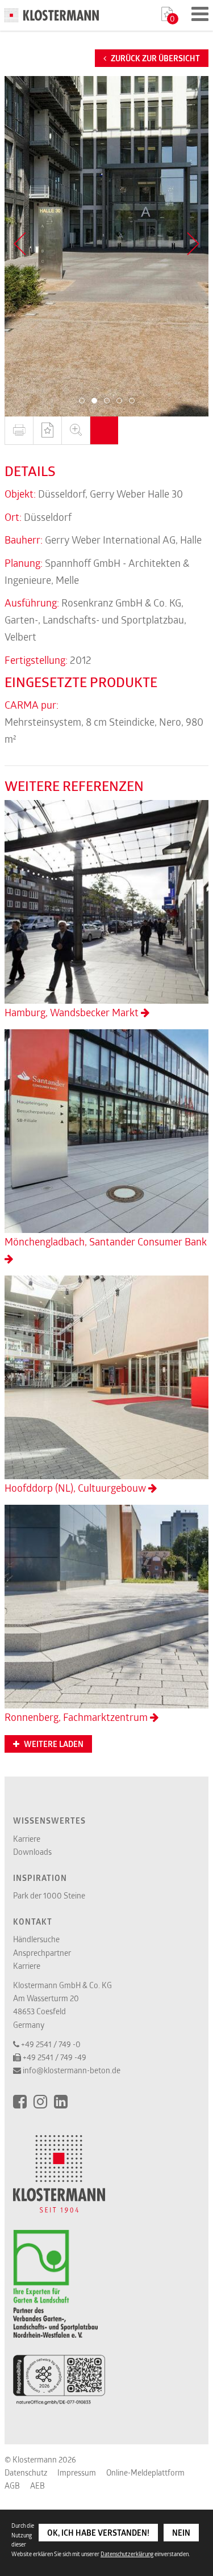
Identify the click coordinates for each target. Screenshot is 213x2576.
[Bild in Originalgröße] (76, 431)
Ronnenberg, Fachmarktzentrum (77, 1717)
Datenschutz (26, 2472)
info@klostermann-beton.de (72, 2070)
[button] (82, 401)
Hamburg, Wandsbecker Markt (73, 1012)
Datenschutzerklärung (127, 2554)
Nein (181, 2533)
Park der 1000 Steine (49, 1895)
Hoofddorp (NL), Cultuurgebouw (76, 1488)
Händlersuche (36, 1939)
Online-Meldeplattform (145, 2472)
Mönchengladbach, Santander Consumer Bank (106, 1241)
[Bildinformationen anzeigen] (104, 431)
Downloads (32, 1852)
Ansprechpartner (42, 1953)
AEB (37, 2485)
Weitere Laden (53, 1744)
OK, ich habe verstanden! (98, 2533)
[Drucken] (19, 431)
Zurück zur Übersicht (154, 58)
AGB (12, 2485)
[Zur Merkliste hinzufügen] (47, 431)
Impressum (77, 2472)
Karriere (27, 1839)
